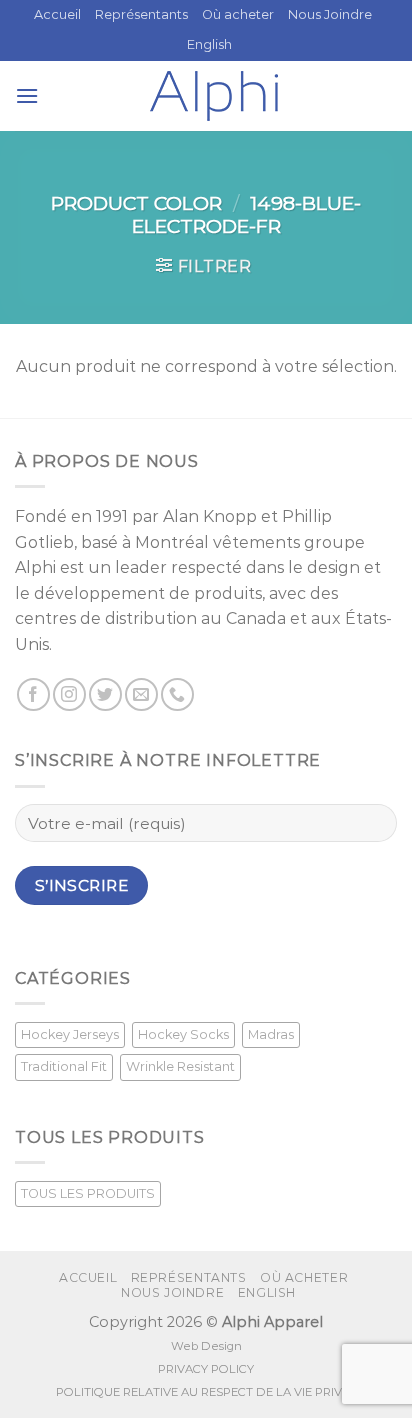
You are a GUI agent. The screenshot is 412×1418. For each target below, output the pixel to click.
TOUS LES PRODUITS (88, 1193)
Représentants (141, 14)
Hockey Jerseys (70, 1034)
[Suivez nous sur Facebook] (33, 694)
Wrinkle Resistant (180, 1066)
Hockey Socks (183, 1034)
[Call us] (177, 694)
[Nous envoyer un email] (141, 694)
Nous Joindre (330, 14)
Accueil (57, 14)
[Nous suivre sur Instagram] (69, 694)
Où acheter (238, 14)
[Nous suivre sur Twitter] (105, 694)
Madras (271, 1034)
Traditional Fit (64, 1066)
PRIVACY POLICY (206, 1369)
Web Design (206, 1346)
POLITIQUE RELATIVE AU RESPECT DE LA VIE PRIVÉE (206, 1392)
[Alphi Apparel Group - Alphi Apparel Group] (214, 96)
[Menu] (27, 95)
